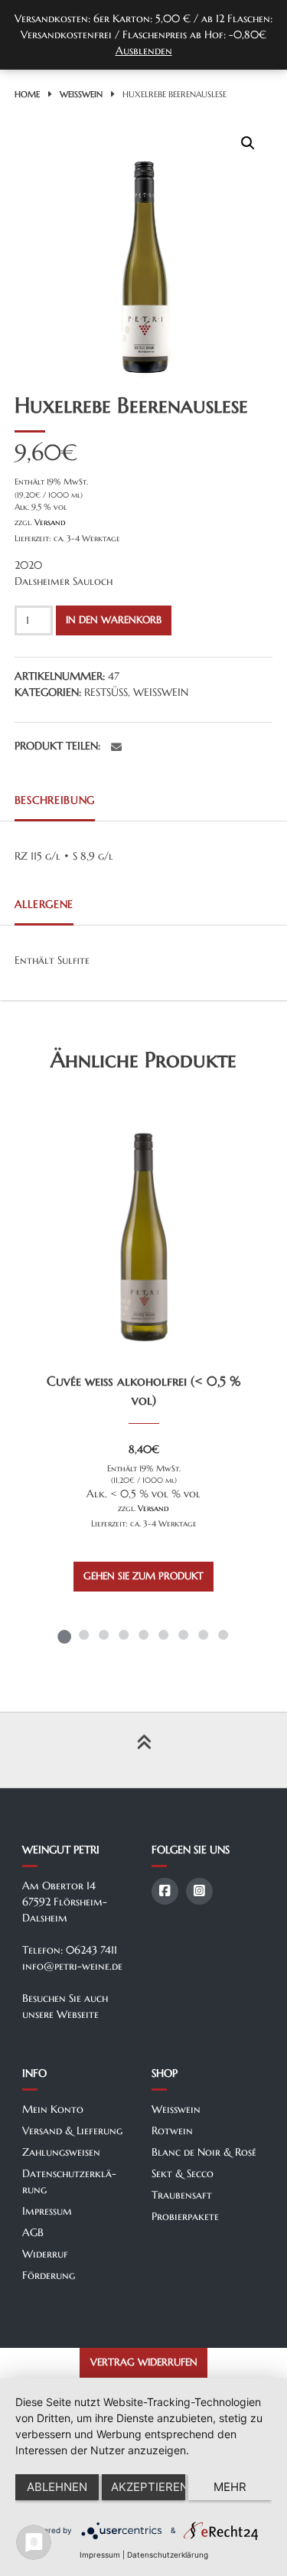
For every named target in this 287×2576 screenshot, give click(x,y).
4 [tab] (124, 1634)
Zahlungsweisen (61, 2152)
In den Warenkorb (114, 620)
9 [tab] (223, 1634)
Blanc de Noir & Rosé (204, 2152)
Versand (50, 522)
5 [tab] (144, 1634)
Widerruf (45, 2254)
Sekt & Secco (183, 2173)
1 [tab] (64, 1634)
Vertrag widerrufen (144, 2362)
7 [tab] (184, 1634)
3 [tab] (104, 1634)
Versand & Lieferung (72, 2130)
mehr (230, 2487)
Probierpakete (185, 2216)
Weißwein (81, 94)
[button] (248, 143)
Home (27, 94)
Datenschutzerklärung (168, 2555)
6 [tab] (164, 1634)
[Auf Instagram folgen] (199, 1891)
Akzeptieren (148, 2487)
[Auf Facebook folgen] (165, 1891)
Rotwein (172, 2130)
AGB (33, 2232)
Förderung (49, 2275)
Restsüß (106, 692)
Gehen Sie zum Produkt (143, 1576)
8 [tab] (204, 1634)
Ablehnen (57, 2487)
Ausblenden (144, 51)
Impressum (47, 2211)
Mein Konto (53, 2109)
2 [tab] (84, 1634)
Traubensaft (182, 2195)
